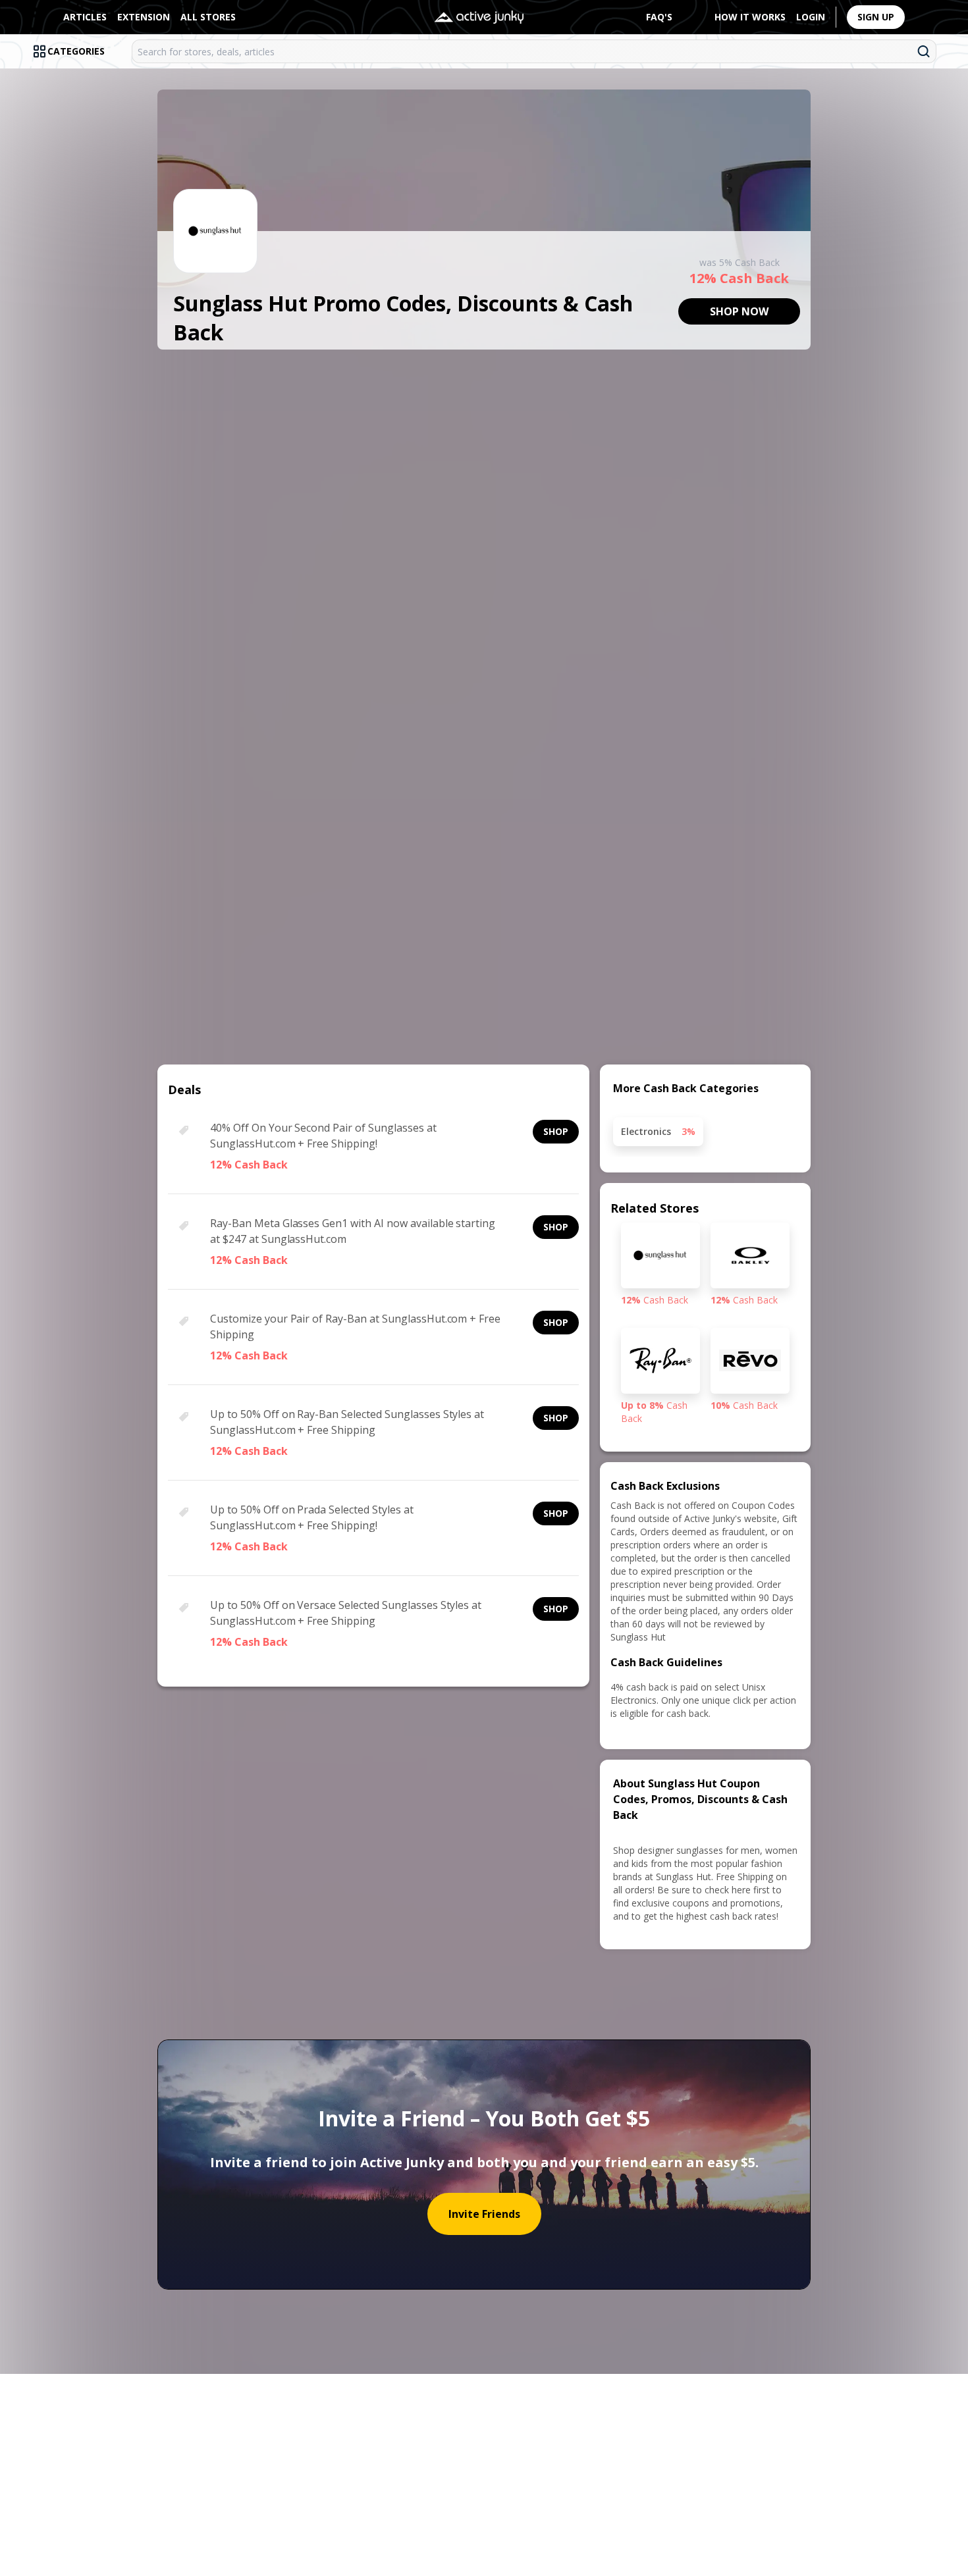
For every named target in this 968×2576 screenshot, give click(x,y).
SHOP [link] (556, 1131)
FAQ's (659, 17)
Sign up (876, 17)
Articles (85, 17)
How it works (750, 17)
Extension (144, 17)
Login (811, 17)
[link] (739, 311)
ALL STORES (208, 17)
